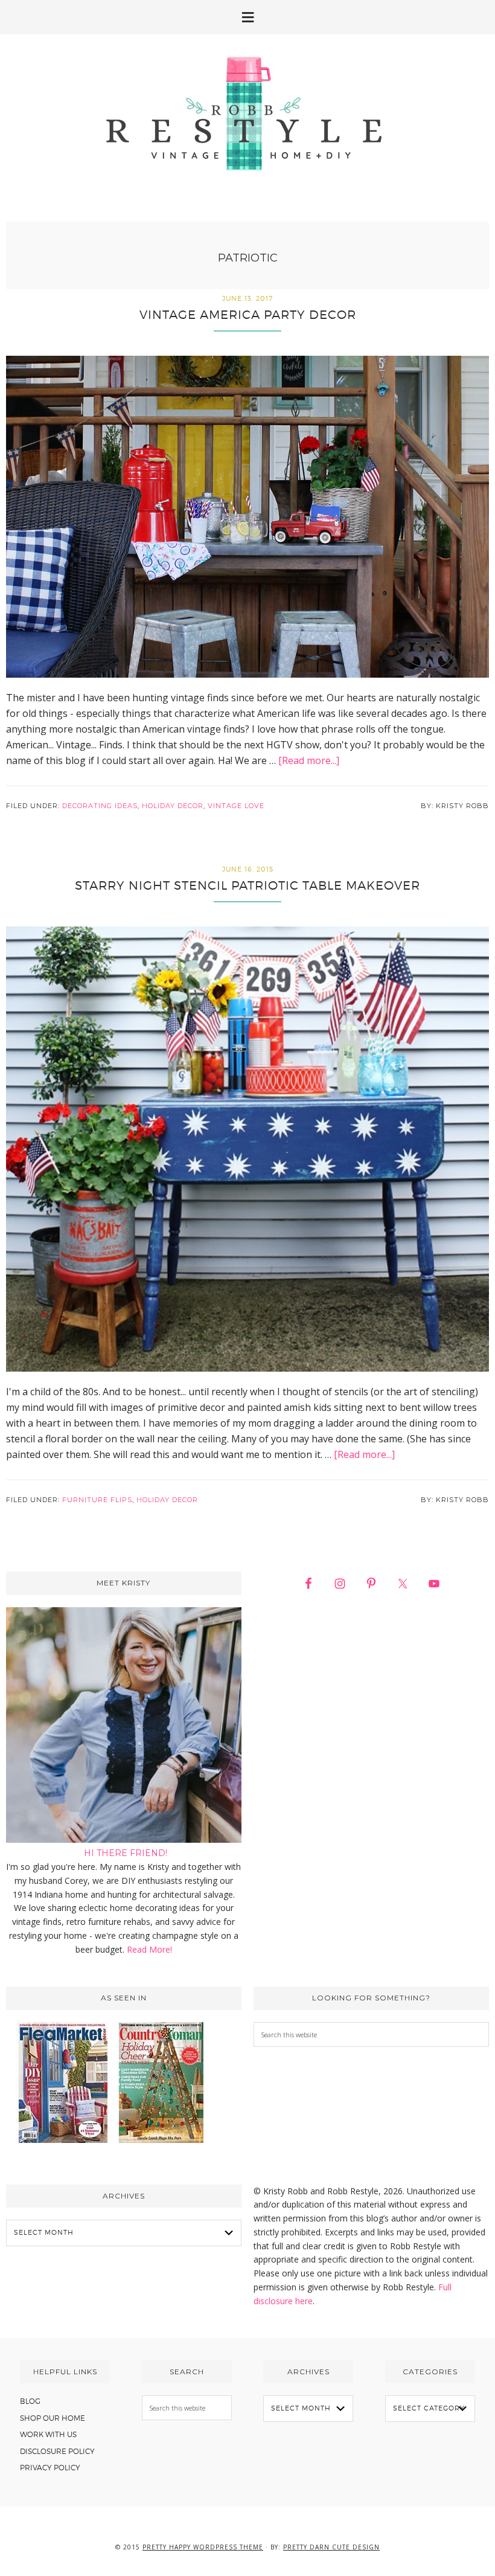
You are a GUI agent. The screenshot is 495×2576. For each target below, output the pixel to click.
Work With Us (48, 2434)
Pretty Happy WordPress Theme (203, 2547)
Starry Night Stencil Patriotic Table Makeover (247, 885)
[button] (247, 17)
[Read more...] (309, 760)
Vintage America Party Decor (248, 315)
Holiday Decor (173, 806)
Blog (30, 2401)
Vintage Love (236, 806)
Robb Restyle (247, 113)
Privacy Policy (50, 2468)
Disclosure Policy (57, 2451)
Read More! (149, 1949)
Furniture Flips (97, 1500)
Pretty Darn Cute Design (331, 2547)
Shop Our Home (53, 2418)
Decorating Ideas (100, 806)
